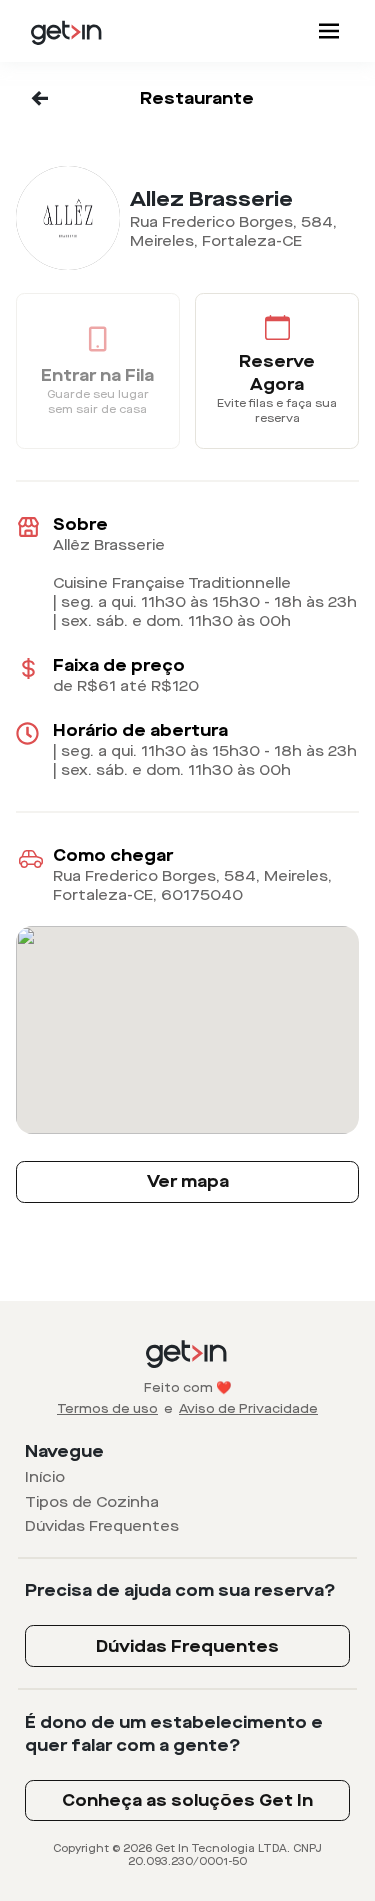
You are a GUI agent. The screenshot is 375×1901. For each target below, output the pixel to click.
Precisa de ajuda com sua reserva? (180, 1590)
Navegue (64, 1451)
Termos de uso (107, 1409)
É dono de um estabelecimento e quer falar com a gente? (174, 1734)
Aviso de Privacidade (248, 1409)
